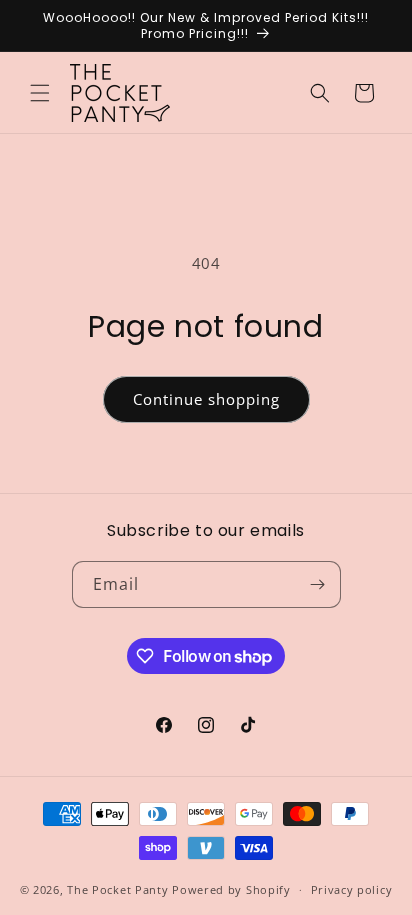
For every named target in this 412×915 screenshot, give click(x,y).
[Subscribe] (318, 584)
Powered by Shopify (231, 889)
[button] (40, 93)
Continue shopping (206, 399)
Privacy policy (352, 889)
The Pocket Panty (117, 889)
